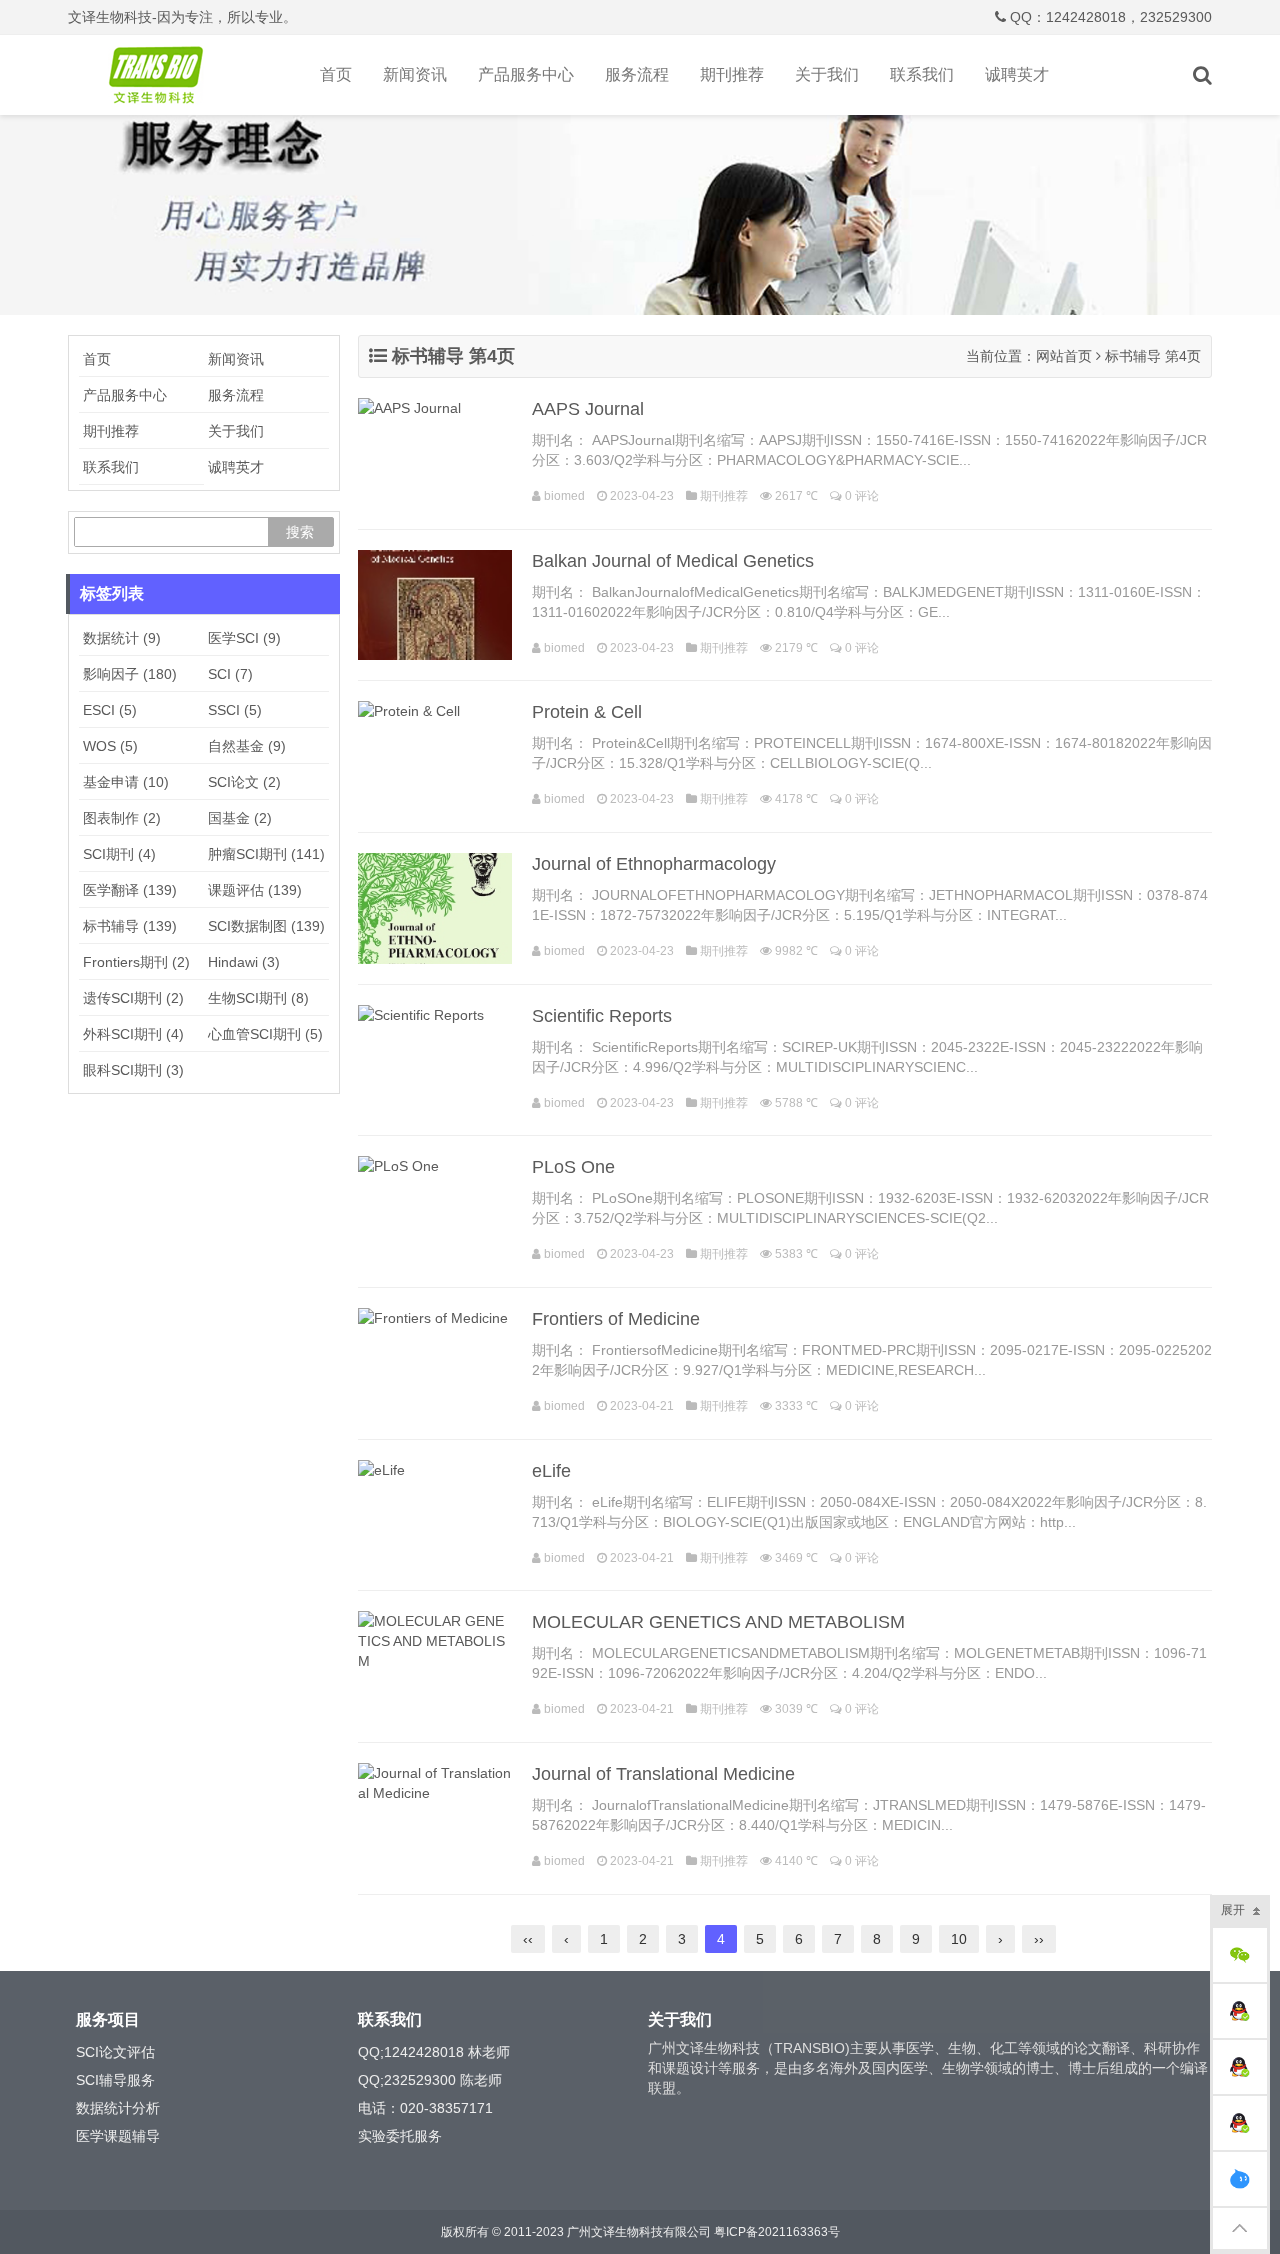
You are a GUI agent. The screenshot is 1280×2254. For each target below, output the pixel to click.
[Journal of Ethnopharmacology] (435, 908)
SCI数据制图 (266, 926)
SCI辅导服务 (115, 2080)
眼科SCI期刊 (133, 1070)
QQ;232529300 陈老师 (430, 2080)
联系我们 (922, 74)
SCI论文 (244, 782)
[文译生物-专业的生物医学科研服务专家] (160, 75)
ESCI (110, 710)
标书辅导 (130, 926)
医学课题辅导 (118, 2136)
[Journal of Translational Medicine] (435, 1818)
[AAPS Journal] (435, 453)
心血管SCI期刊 (265, 1034)
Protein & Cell (587, 712)
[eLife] (435, 1515)
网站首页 (1064, 356)
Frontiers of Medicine (616, 1319)
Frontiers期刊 (136, 962)
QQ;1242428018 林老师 (434, 2052)
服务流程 (637, 74)
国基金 (240, 818)
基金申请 (126, 782)
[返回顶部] (1240, 2228)
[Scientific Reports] (435, 1060)
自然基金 (247, 746)
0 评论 (862, 496)
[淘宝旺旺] (1240, 2179)
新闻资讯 (415, 74)
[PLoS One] (435, 1211)
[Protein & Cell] (435, 756)
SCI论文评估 (115, 2052)
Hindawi (244, 962)
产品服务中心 (526, 74)
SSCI (235, 710)
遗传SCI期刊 (133, 998)
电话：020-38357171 (425, 2108)
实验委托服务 (400, 2136)
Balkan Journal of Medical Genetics (673, 561)
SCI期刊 (119, 854)
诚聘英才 (1017, 74)
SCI (230, 674)
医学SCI (244, 638)
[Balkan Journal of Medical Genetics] (435, 605)
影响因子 (130, 674)
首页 (336, 74)
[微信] (1240, 1955)
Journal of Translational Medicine (663, 1774)
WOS (110, 746)
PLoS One (573, 1167)
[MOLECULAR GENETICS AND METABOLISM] (435, 1666)
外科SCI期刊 (133, 1034)
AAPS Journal (588, 409)
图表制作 (122, 818)
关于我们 (827, 74)
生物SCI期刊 (258, 998)
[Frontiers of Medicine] (435, 1363)
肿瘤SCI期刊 (266, 854)
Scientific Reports (602, 1016)
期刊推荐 (732, 74)
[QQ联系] (1240, 2011)
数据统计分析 (118, 2108)
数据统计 (122, 638)
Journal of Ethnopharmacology (654, 864)
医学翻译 (130, 890)
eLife (551, 1471)
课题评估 (255, 890)
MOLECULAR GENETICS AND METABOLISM (718, 1622)
